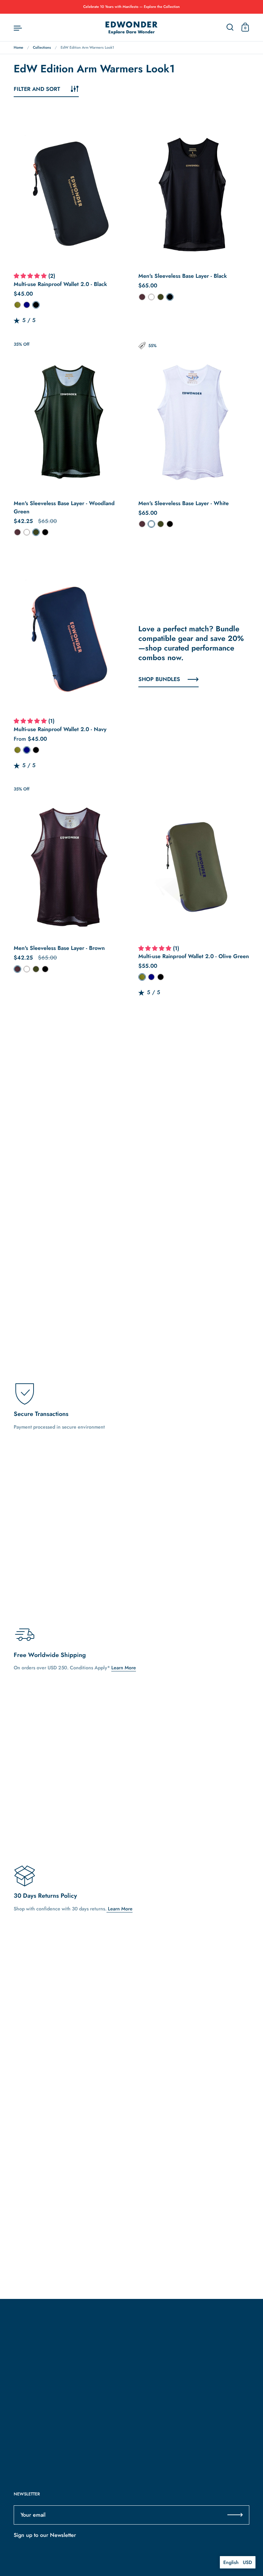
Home (18, 47)
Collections (42, 47)
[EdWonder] (131, 28)
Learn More (124, 1668)
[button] (31, 276)
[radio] (17, 305)
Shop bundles (159, 679)
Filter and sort (37, 89)
